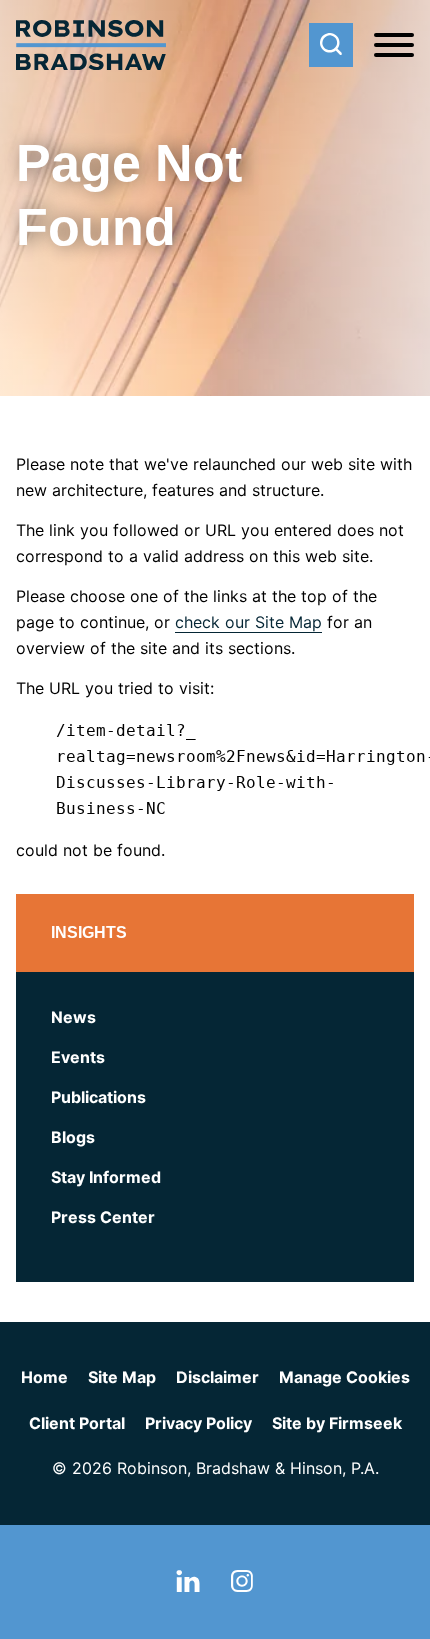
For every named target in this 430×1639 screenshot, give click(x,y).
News (73, 1017)
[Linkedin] (188, 1586)
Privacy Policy (198, 1423)
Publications (98, 1097)
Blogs (73, 1137)
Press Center (103, 1217)
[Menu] (394, 46)
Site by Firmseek (337, 1423)
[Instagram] (242, 1586)
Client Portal (77, 1423)
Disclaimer (217, 1377)
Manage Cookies (344, 1377)
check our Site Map (248, 622)
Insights (89, 932)
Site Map (122, 1377)
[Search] (331, 45)
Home (44, 1377)
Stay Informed (106, 1177)
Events (78, 1057)
